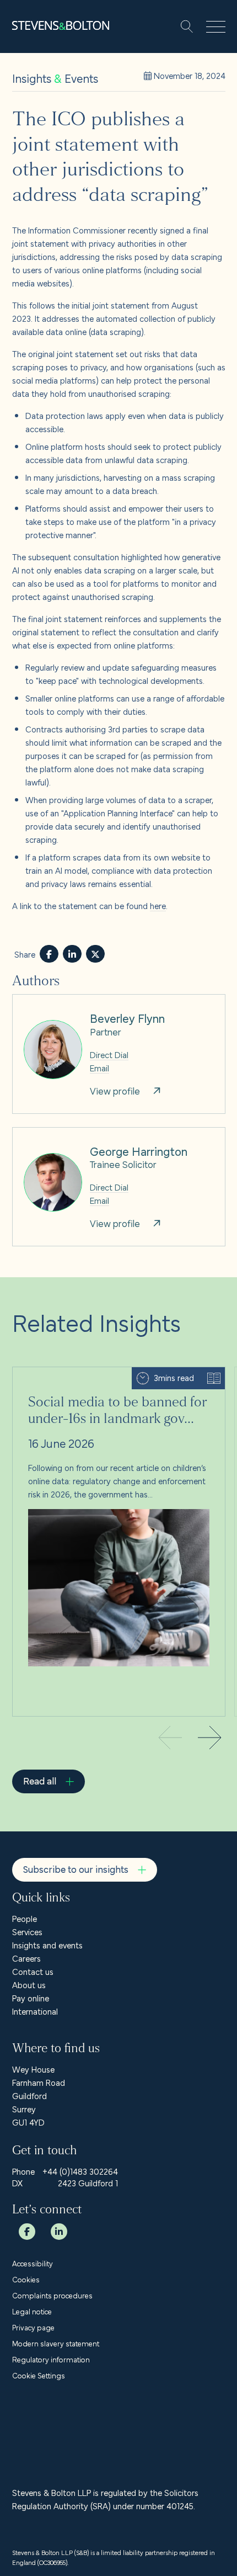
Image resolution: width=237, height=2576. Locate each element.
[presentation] (210, 1739)
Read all (40, 1780)
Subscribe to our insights (76, 1869)
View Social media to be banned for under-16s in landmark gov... (119, 1380)
